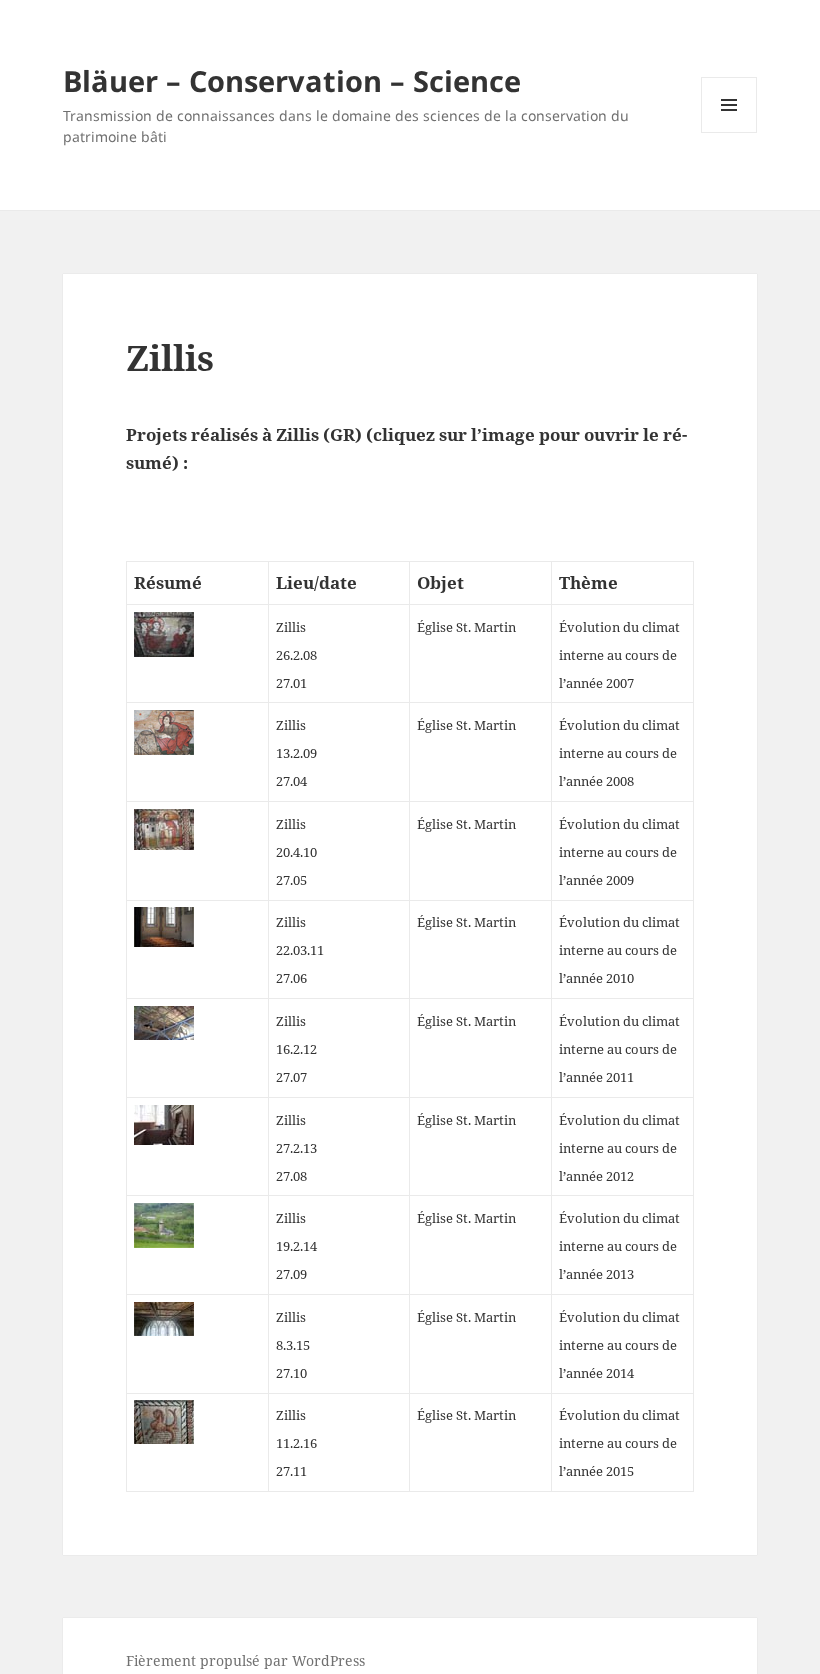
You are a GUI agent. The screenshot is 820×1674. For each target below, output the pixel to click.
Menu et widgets (729, 132)
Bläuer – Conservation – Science (292, 80)
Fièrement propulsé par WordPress (245, 1660)
